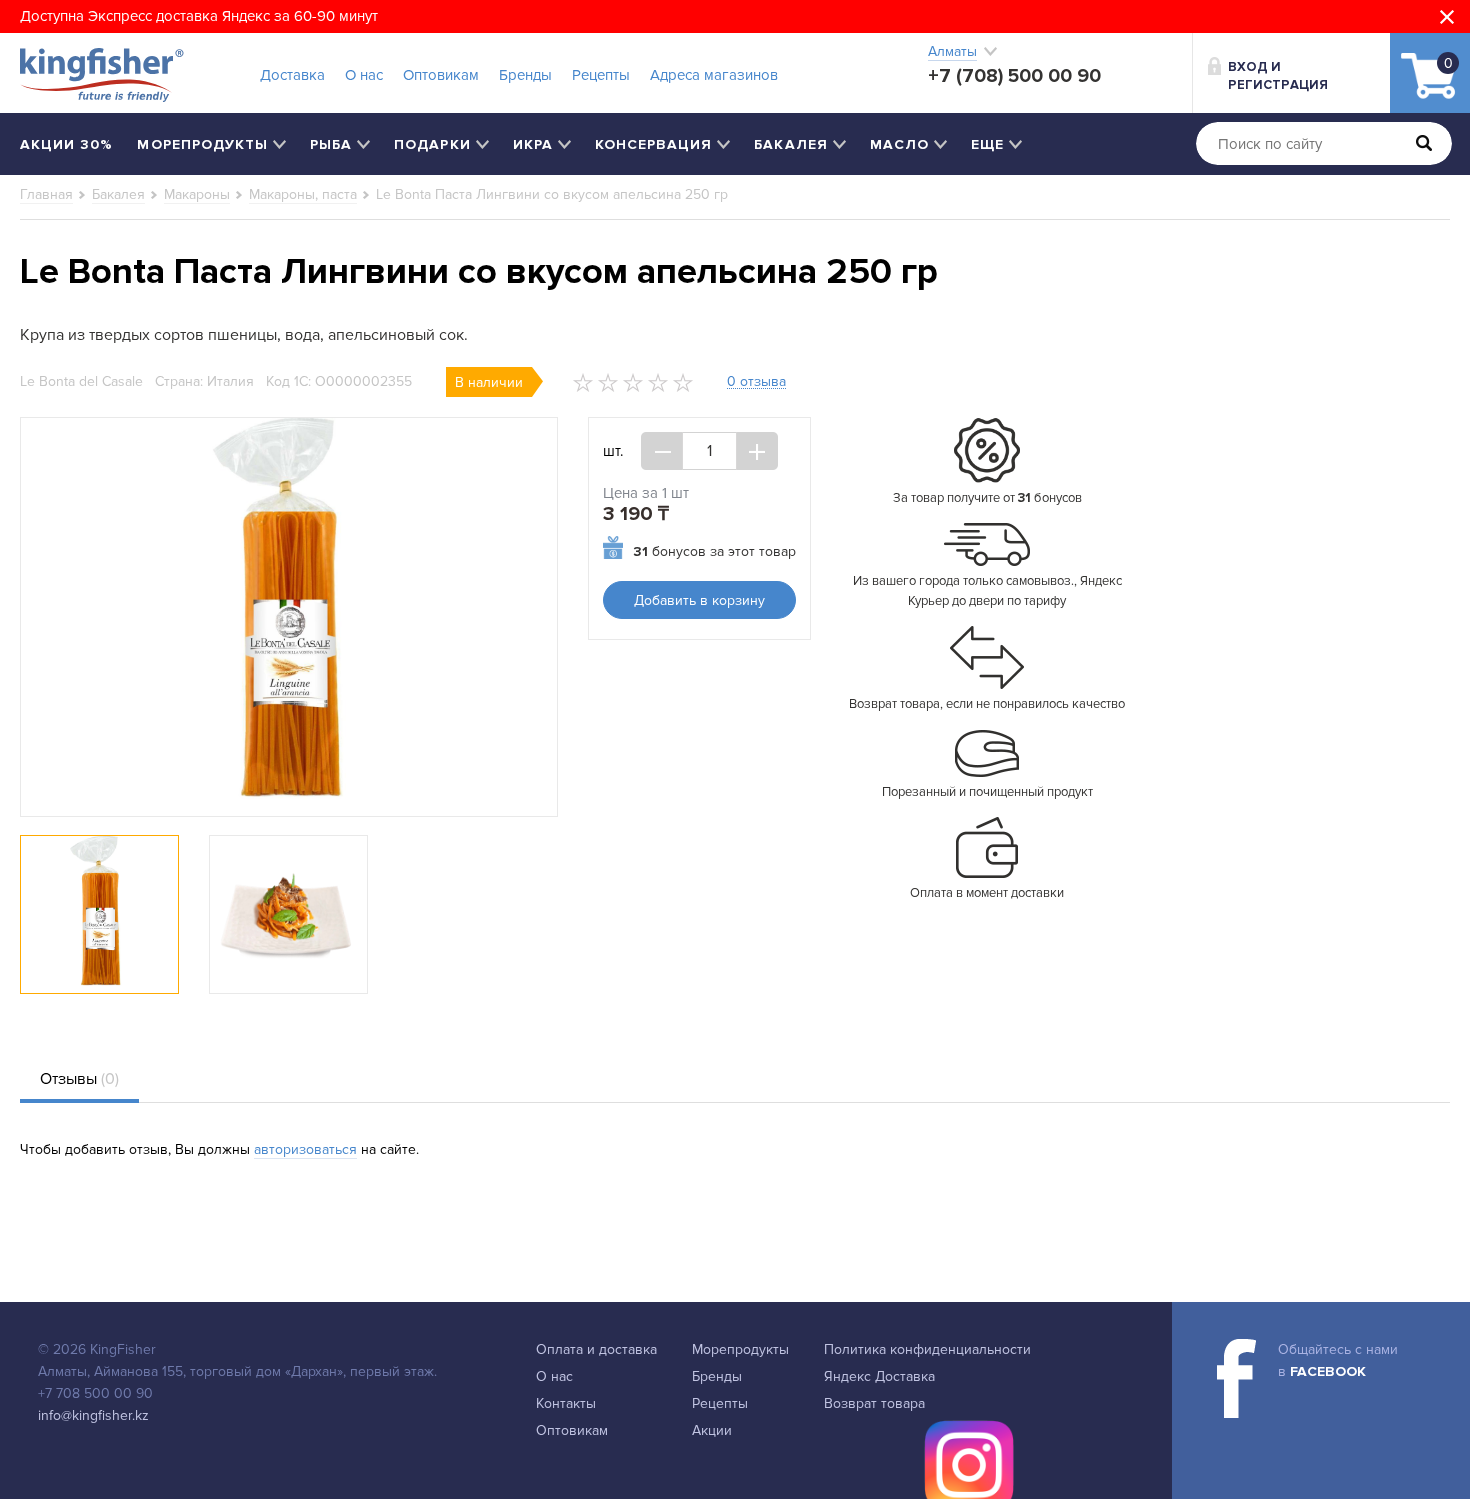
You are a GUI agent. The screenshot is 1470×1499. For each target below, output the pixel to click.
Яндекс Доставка (879, 1376)
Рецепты (601, 75)
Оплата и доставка (596, 1349)
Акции (712, 1430)
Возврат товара (874, 1403)
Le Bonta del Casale (81, 381)
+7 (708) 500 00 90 (1014, 76)
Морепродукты (740, 1349)
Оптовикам (441, 75)
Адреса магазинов (714, 75)
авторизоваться (305, 1149)
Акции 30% (66, 144)
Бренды (525, 75)
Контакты (566, 1403)
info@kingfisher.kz (93, 1415)
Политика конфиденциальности (927, 1349)
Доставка (292, 75)
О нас (364, 75)
